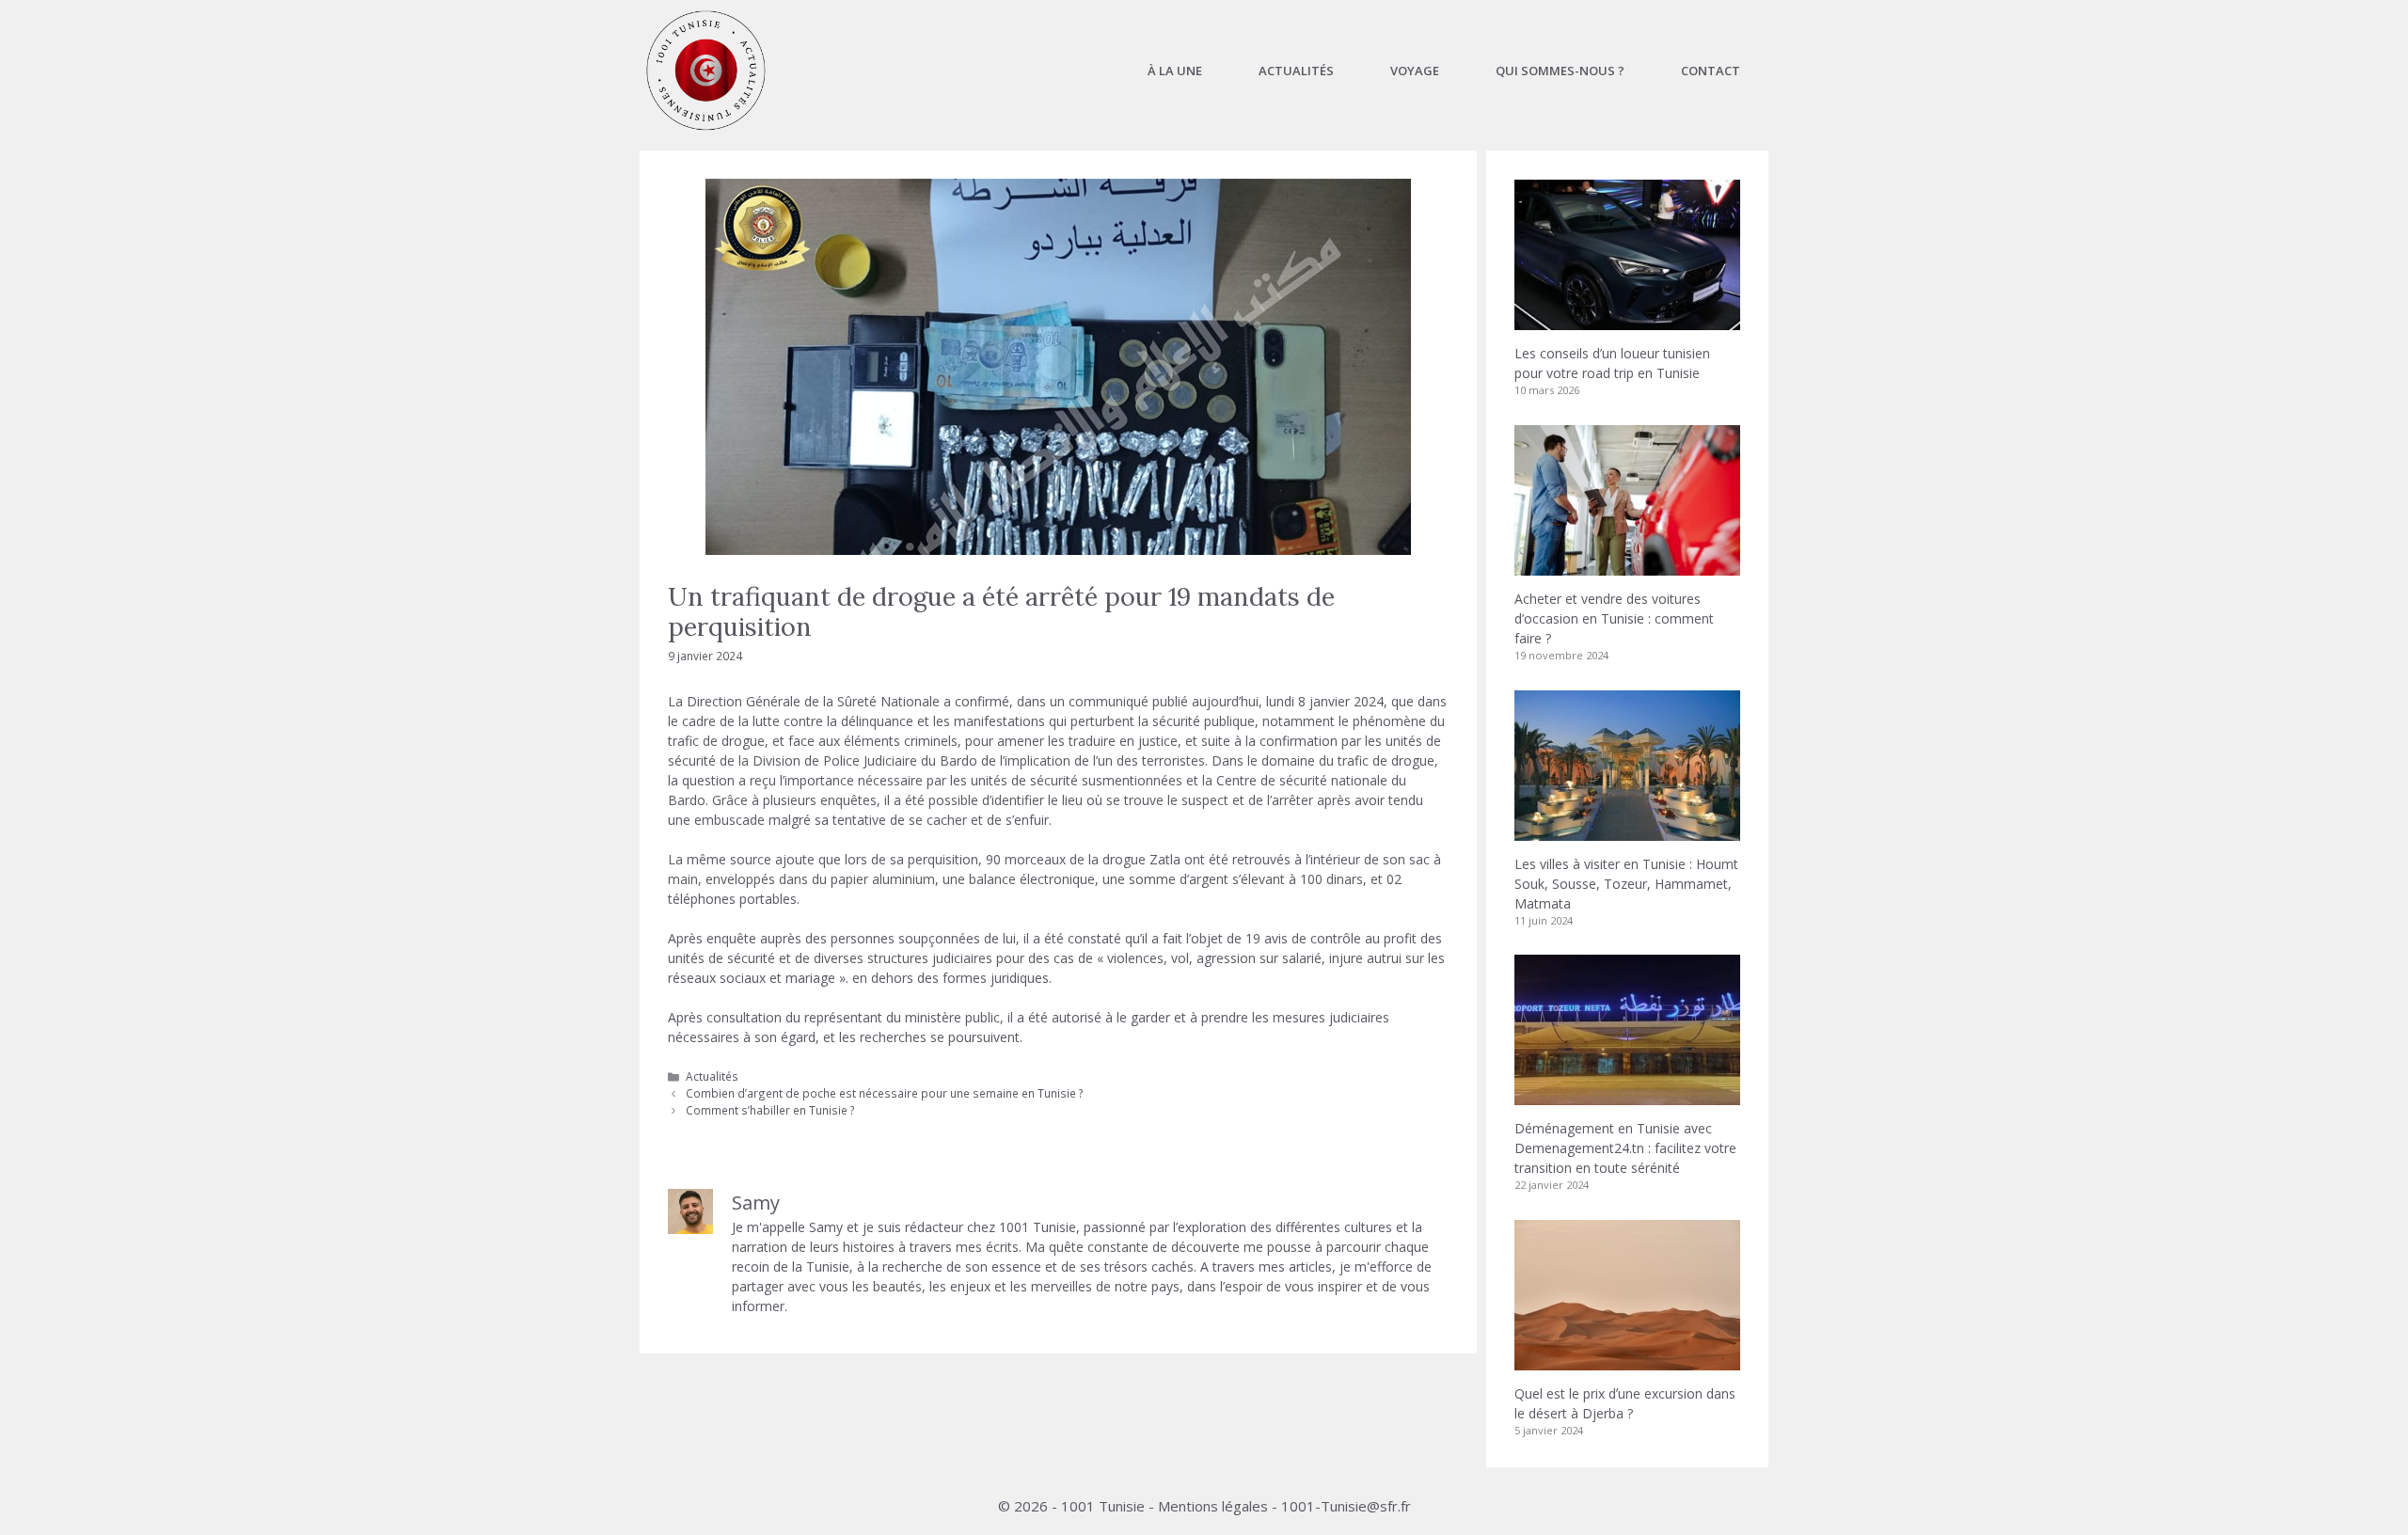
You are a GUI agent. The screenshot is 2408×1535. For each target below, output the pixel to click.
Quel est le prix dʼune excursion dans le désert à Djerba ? (1625, 1403)
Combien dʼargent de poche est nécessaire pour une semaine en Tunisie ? (885, 1093)
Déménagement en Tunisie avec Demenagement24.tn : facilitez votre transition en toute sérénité (1625, 1148)
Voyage (1415, 71)
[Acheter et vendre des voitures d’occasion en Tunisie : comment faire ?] (1627, 566)
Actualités (1296, 71)
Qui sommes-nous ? (1560, 71)
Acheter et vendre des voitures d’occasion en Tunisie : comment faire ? (1614, 618)
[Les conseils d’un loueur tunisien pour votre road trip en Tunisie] (1627, 320)
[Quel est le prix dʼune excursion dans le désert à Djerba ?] (1627, 1361)
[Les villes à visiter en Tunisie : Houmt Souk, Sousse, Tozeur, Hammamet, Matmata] (1627, 831)
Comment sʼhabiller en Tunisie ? (770, 1110)
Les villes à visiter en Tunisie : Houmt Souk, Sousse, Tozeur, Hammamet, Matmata (1626, 884)
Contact (1711, 71)
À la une (1175, 71)
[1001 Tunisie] (706, 71)
